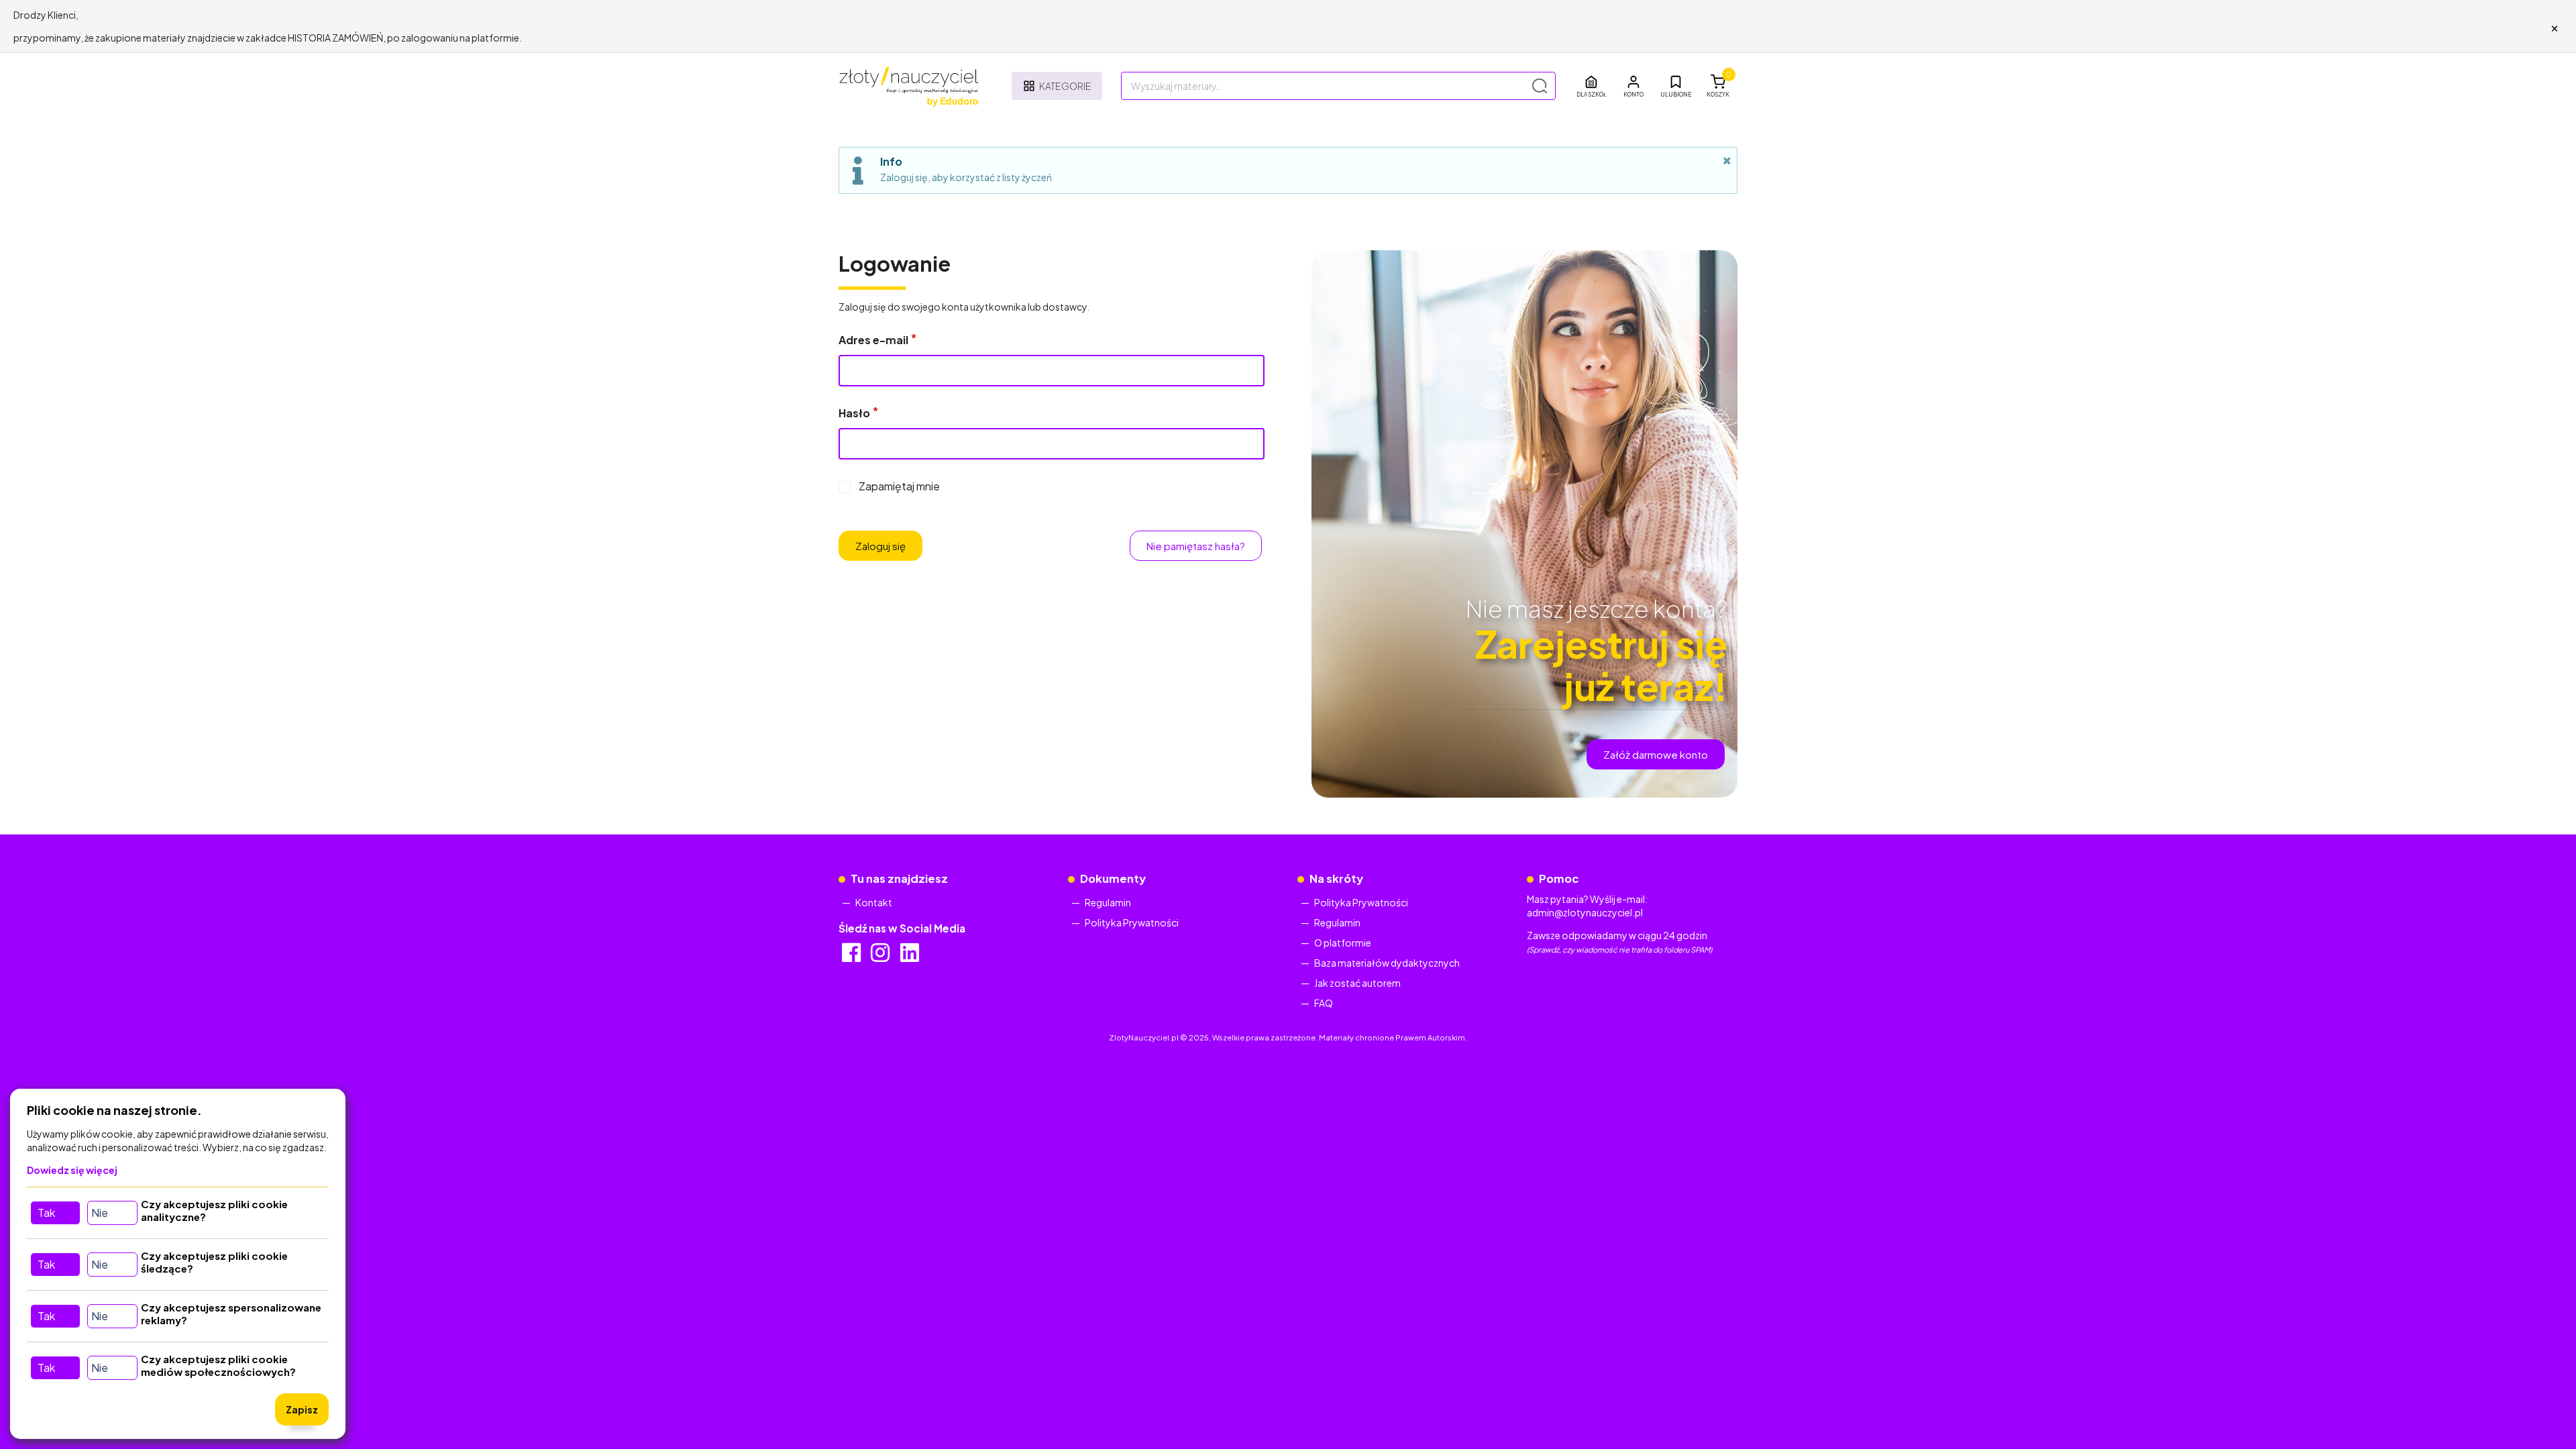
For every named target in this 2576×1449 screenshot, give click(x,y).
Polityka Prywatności (1132, 922)
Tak (46, 1213)
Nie (100, 1213)
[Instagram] (881, 957)
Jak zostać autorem (1357, 983)
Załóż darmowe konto (1656, 754)
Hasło (854, 413)
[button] (1633, 86)
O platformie (1343, 943)
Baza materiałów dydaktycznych (1387, 963)
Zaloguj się (880, 546)
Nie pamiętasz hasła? (1196, 546)
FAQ (1324, 1003)
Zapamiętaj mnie (899, 486)
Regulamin (1108, 902)
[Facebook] (852, 957)
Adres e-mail (873, 340)
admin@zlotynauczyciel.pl (1585, 912)
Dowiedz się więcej (72, 1170)
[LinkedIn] (911, 957)
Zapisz (302, 1409)
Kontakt (874, 902)
